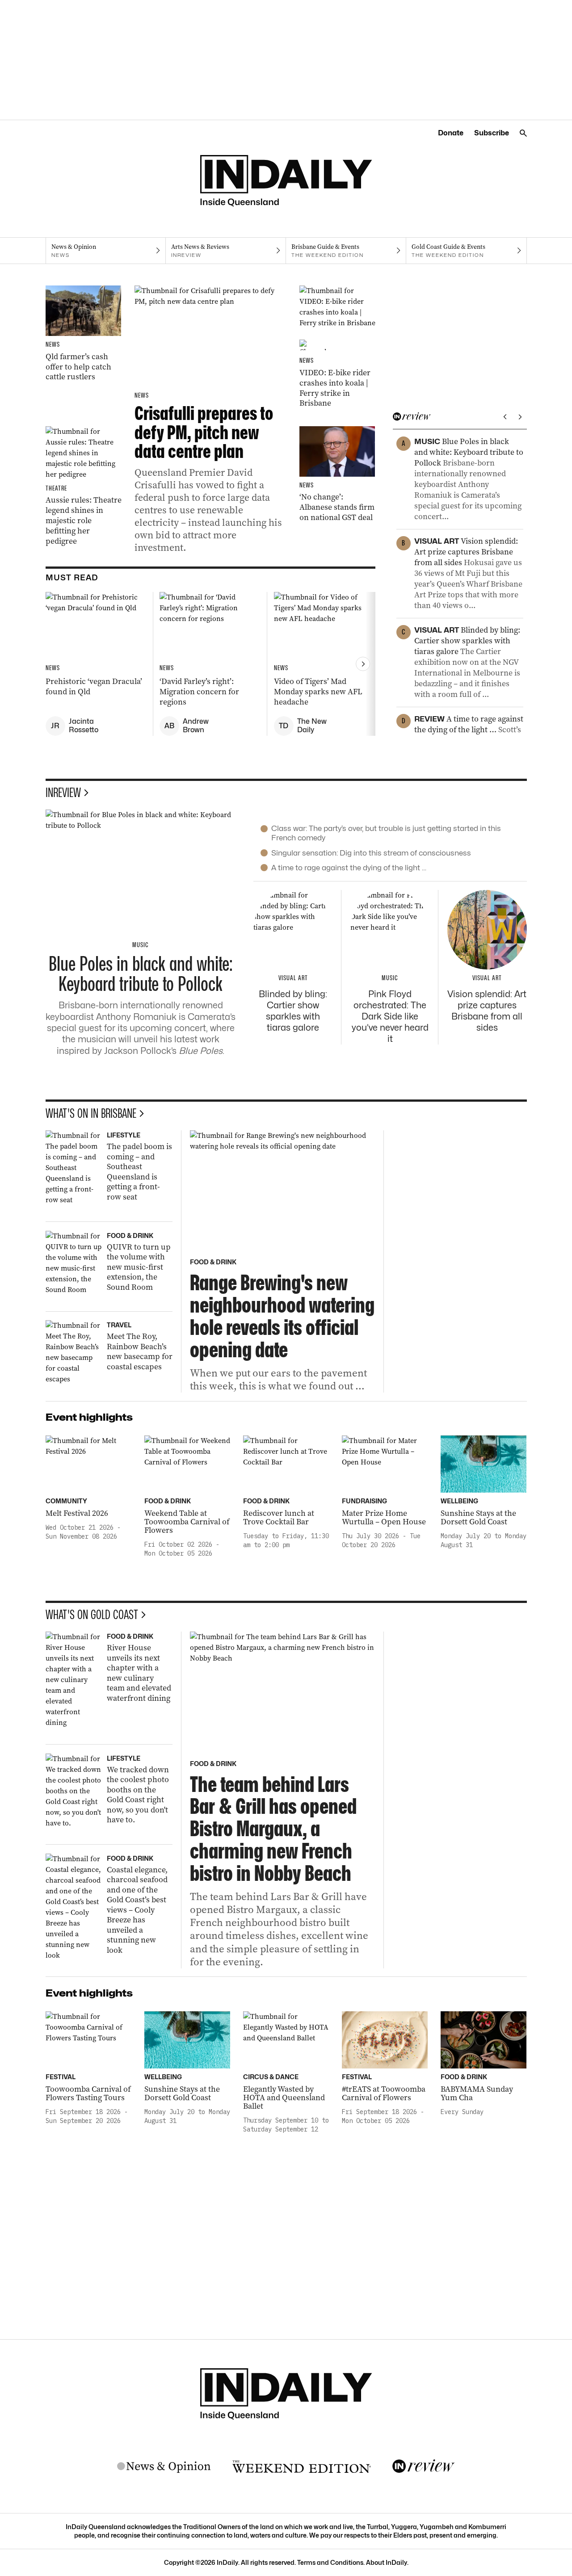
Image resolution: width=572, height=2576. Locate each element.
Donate (451, 133)
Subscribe (492, 133)
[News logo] (164, 2467)
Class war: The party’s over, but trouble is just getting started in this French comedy (386, 833)
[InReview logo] (424, 2467)
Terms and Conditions (330, 2562)
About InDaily (387, 2562)
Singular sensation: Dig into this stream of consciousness (371, 853)
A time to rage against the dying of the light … (349, 868)
